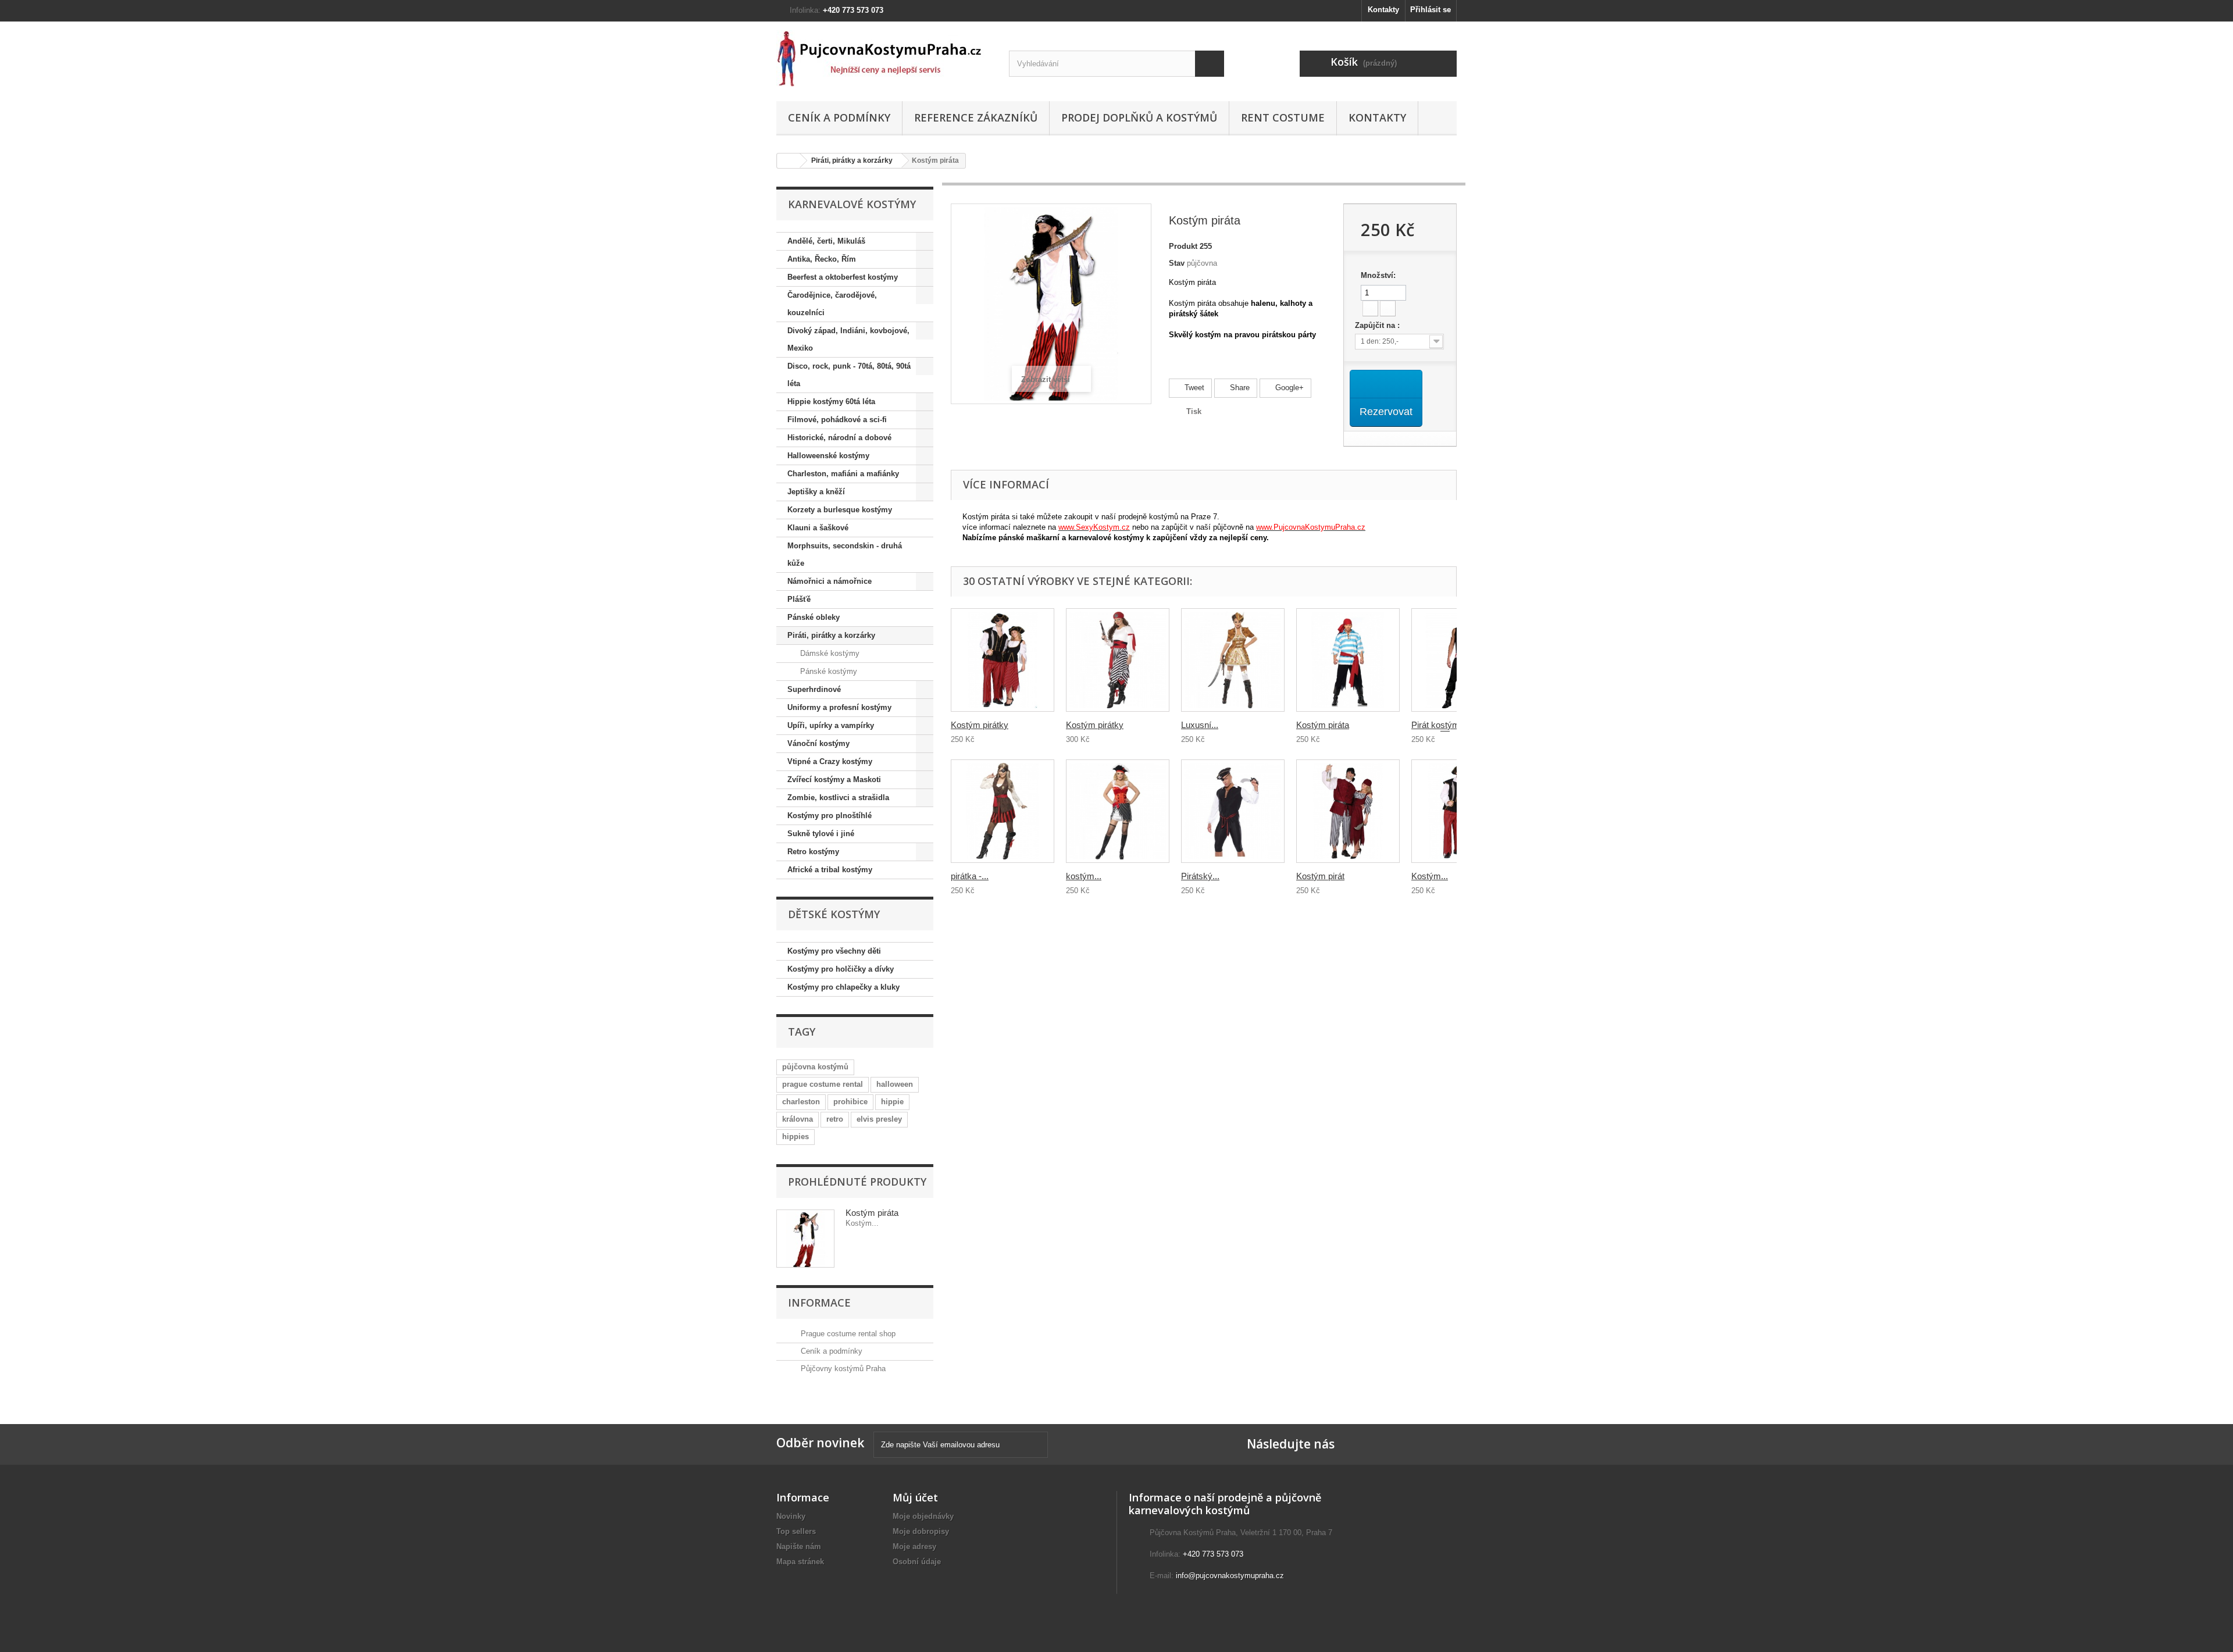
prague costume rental (823, 1084)
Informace (819, 1303)
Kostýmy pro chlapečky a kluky (843, 987)
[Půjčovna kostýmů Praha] (884, 58)
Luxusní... (1200, 725)
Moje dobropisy (921, 1531)
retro (835, 1119)
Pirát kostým (1435, 725)
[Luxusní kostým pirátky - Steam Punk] (1233, 660)
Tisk (1194, 411)
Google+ (1288, 388)
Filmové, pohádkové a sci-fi (837, 420)
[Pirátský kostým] (1233, 811)
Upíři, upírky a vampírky (831, 725)
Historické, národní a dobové (839, 438)
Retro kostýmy (813, 852)
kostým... (1084, 876)
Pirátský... (1200, 876)
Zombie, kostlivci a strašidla (838, 798)
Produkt (1183, 246)
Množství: (1378, 275)
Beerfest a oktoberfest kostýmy (843, 277)
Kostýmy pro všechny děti (834, 951)
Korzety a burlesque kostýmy (840, 510)
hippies (796, 1137)
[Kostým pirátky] (1003, 660)
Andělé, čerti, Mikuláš (826, 241)
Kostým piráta (872, 1213)
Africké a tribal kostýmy (830, 870)
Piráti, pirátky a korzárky (852, 160)
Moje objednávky (923, 1516)
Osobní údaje (917, 1562)
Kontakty (1383, 10)
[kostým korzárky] (1118, 811)
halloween (895, 1084)
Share (1239, 388)
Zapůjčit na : (1378, 325)
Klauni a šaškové (818, 528)
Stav (1177, 263)
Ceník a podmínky (839, 117)
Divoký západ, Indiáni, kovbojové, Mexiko (848, 339)
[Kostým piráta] (1348, 660)
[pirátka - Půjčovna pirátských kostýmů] (1003, 811)
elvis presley (879, 1119)
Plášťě (799, 599)
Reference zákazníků (976, 117)
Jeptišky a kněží (816, 492)
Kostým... (1430, 876)
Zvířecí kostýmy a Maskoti (834, 779)
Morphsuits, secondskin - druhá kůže (845, 554)
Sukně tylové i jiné (821, 834)
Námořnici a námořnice (830, 581)
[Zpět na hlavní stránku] (789, 161)
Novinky (791, 1516)
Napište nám (799, 1546)
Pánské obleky (814, 617)
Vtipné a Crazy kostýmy (830, 761)
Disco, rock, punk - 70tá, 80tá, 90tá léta (849, 375)
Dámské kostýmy (829, 653)
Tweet (1193, 388)
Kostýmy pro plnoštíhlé (830, 816)
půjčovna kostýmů (815, 1067)
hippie (892, 1102)
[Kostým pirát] (1348, 811)
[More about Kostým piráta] (805, 1239)
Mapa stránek (800, 1562)
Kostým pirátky (980, 725)
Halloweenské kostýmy (828, 456)
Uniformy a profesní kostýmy (839, 707)
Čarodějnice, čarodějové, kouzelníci (832, 304)
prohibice (850, 1102)
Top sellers (796, 1531)
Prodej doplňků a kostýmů (1139, 117)
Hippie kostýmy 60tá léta (831, 402)
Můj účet (915, 1497)
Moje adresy (914, 1546)
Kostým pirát (1320, 876)
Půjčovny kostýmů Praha (842, 1369)
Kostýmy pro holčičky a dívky (841, 969)
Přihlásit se (1431, 10)
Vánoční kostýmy (818, 743)
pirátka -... (970, 876)
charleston (801, 1102)
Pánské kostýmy (827, 671)
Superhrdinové (814, 689)
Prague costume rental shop (847, 1334)
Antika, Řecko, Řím (822, 259)
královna (798, 1119)
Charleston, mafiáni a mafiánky (843, 474)
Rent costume (1283, 117)
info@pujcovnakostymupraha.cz (1230, 1576)
